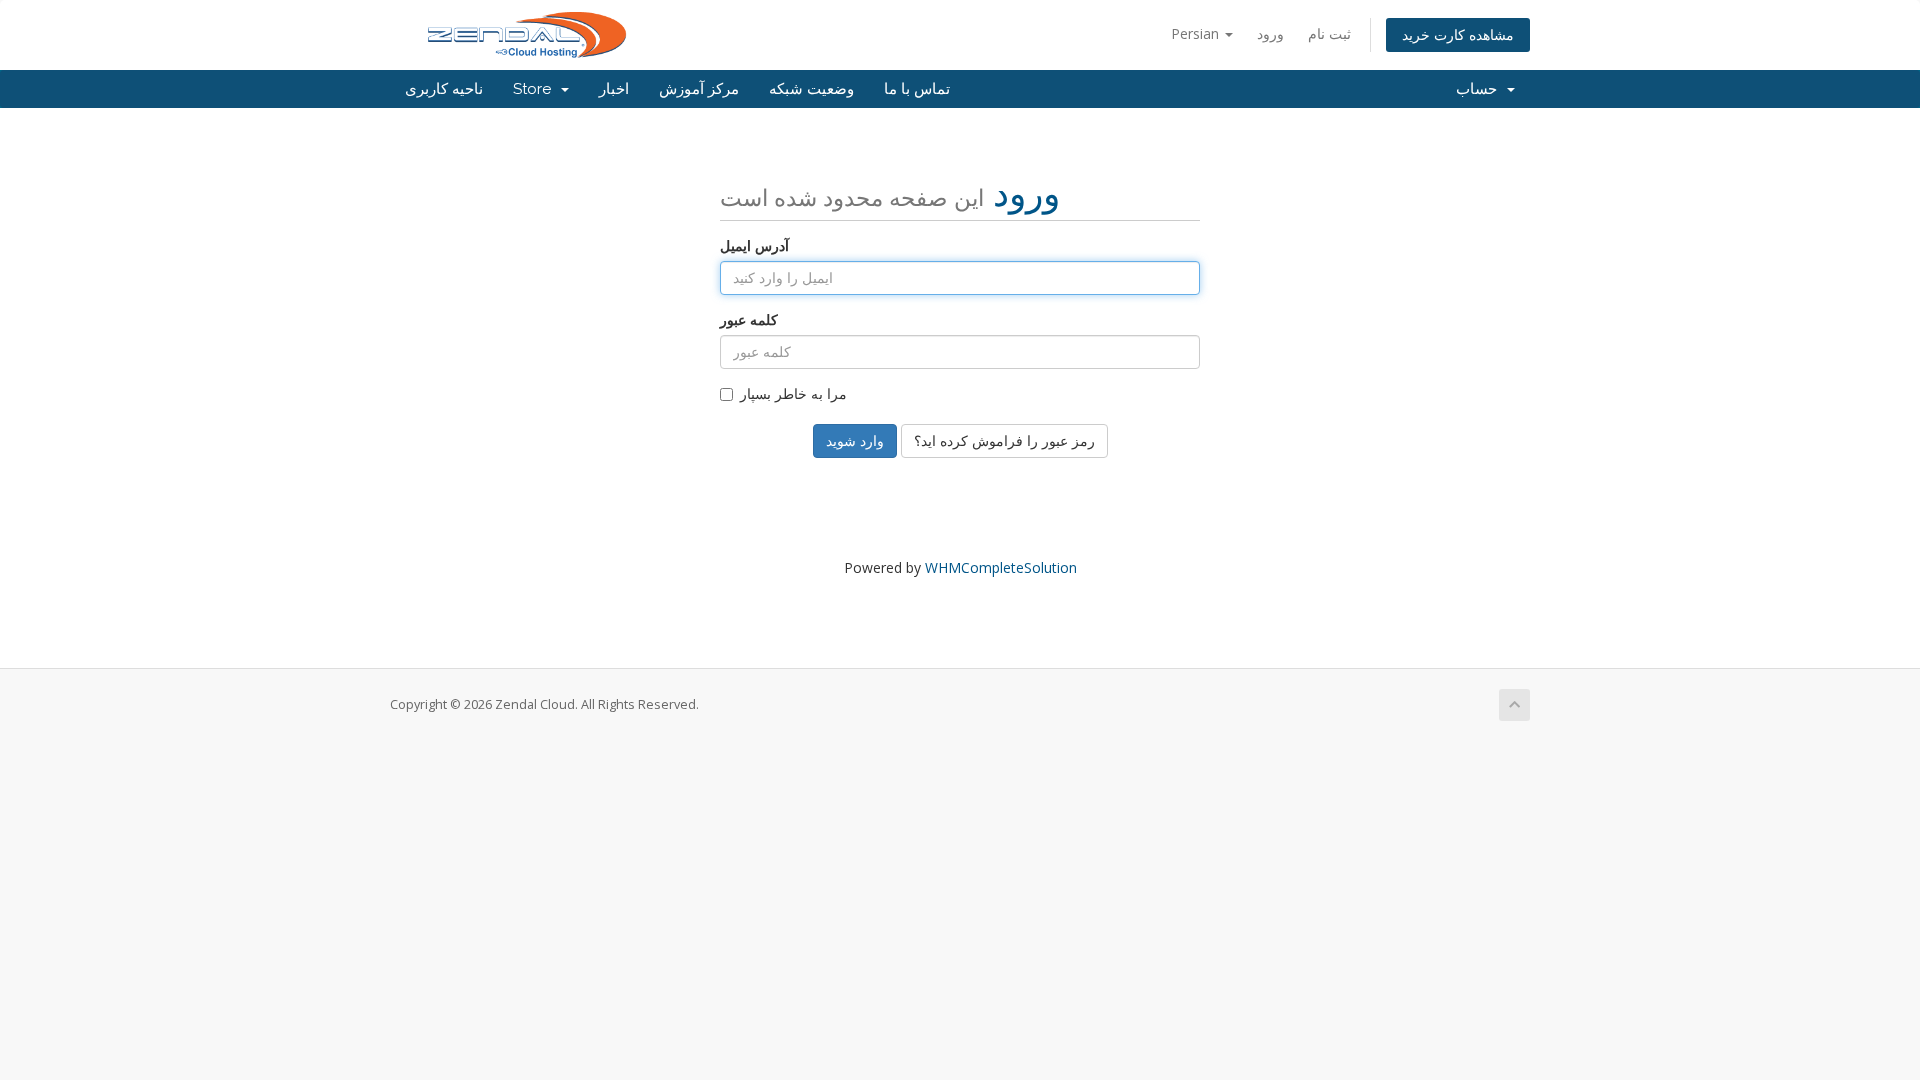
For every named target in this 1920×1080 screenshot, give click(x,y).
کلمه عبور (749, 319)
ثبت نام (1329, 33)
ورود (1270, 33)
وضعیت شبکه (811, 89)
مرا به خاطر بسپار (793, 393)
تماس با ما (917, 89)
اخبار (614, 89)
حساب (1480, 89)
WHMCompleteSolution (1001, 567)
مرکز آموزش (699, 89)
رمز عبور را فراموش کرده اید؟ (1004, 440)
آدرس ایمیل (754, 245)
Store (536, 89)
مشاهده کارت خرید (1458, 34)
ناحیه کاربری (444, 89)
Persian (1197, 33)
